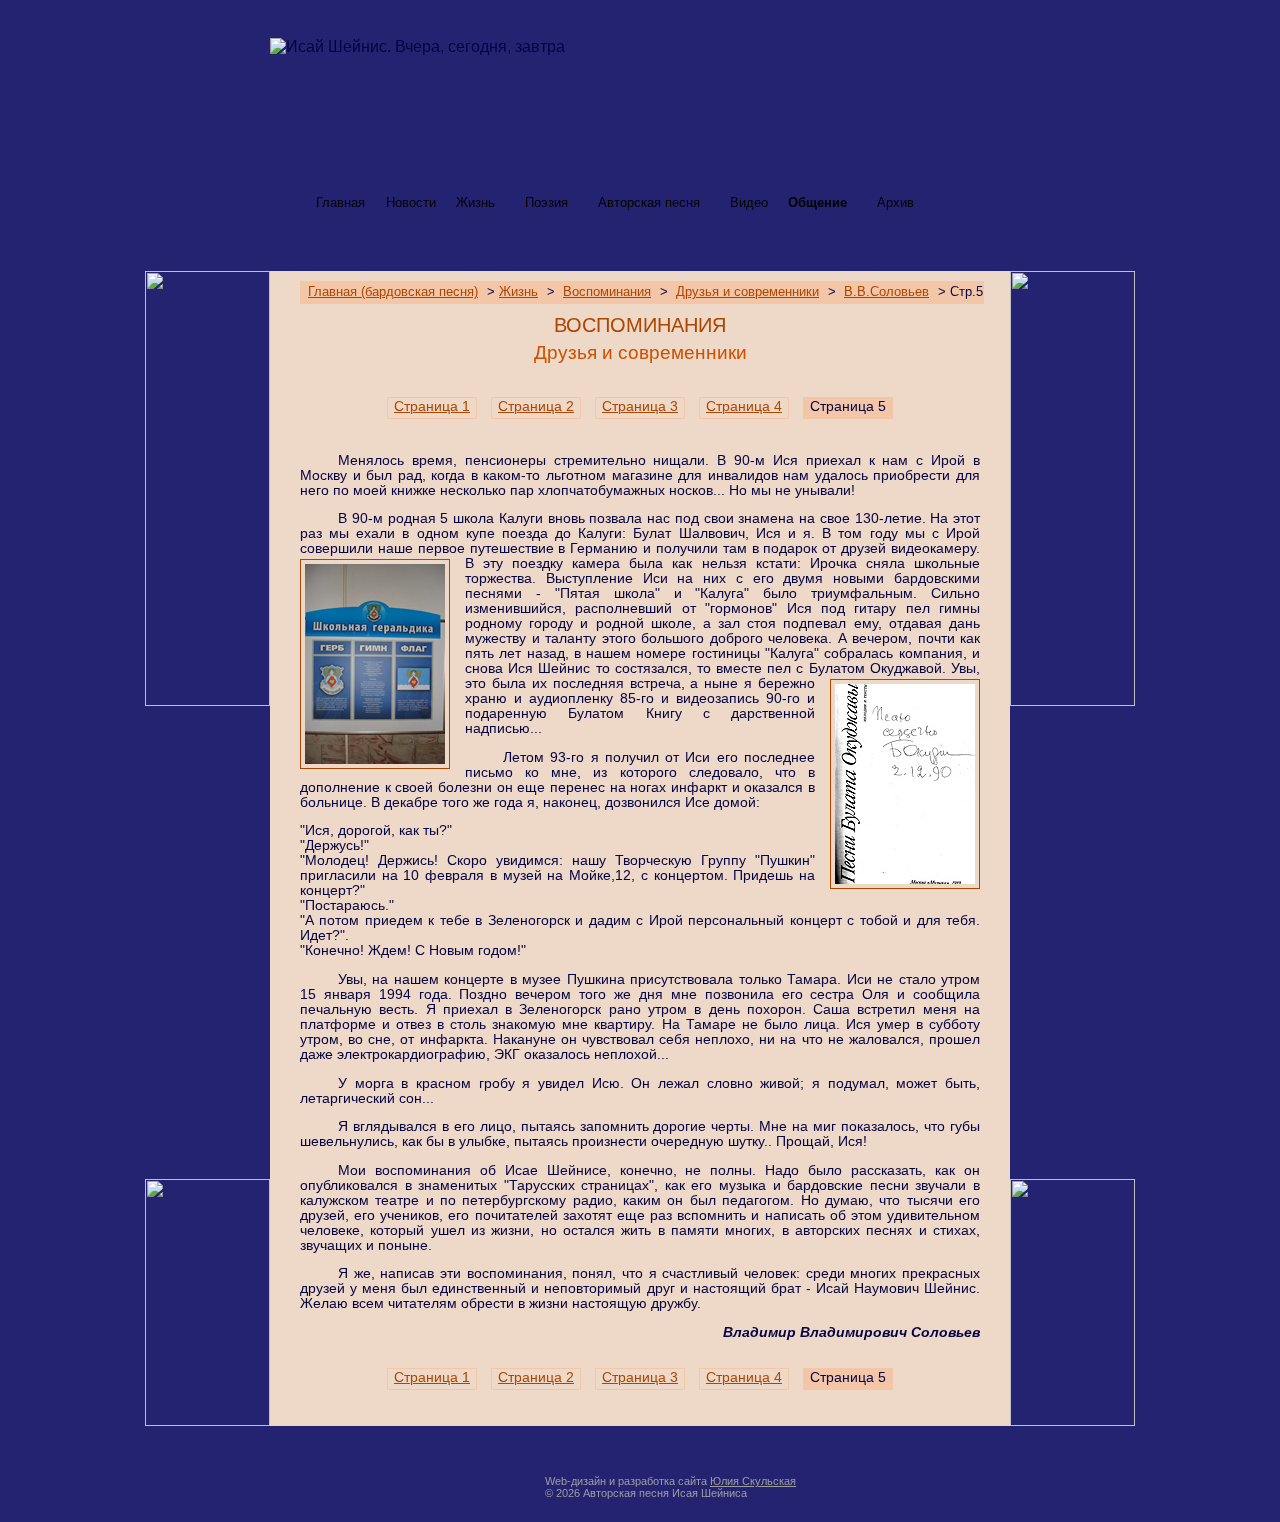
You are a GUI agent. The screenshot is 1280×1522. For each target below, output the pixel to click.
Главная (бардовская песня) (393, 292)
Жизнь (475, 202)
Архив (895, 202)
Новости (411, 202)
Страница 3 (640, 406)
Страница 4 (744, 406)
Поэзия (546, 202)
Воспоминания (607, 292)
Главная (340, 202)
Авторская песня (649, 202)
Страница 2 (536, 406)
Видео (749, 202)
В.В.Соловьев (886, 292)
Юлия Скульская (753, 1481)
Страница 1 (432, 406)
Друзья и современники (747, 292)
